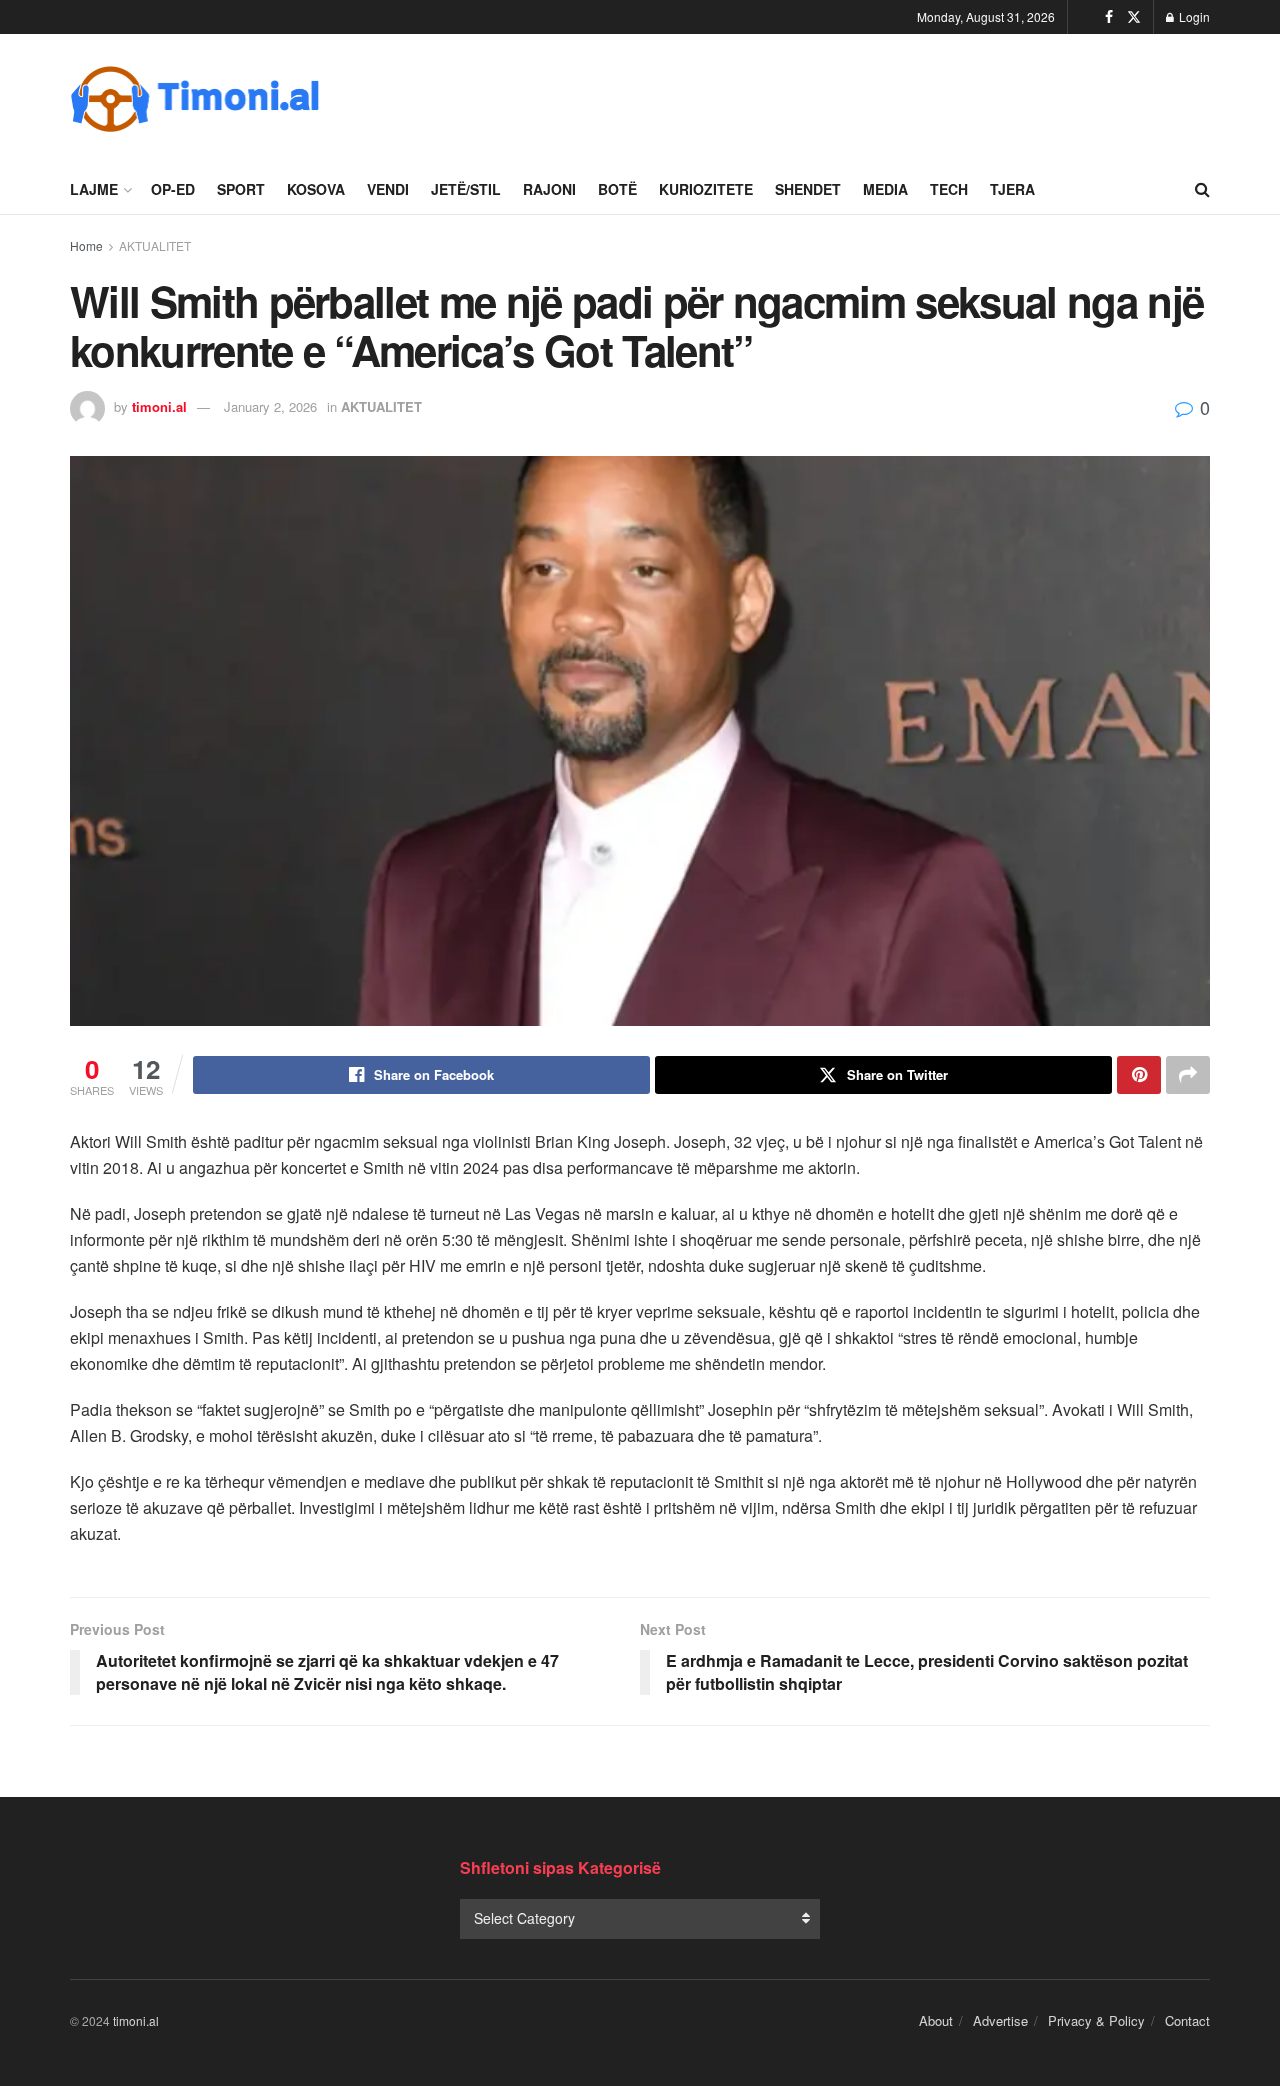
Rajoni (549, 189)
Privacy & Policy (1096, 2020)
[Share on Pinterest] (1139, 1075)
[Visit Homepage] (195, 99)
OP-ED (173, 189)
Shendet (808, 189)
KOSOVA (316, 189)
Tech (949, 189)
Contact (1187, 2020)
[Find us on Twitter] (1134, 17)
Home (86, 245)
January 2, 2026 (270, 406)
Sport (241, 189)
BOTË (617, 189)
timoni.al (159, 406)
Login (1193, 16)
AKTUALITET (155, 245)
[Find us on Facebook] (1109, 17)
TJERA (1012, 189)
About (936, 2020)
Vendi (388, 189)
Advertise (1000, 2020)
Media (885, 189)
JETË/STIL (466, 189)
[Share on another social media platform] (1188, 1075)
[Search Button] (1202, 189)
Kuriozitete (706, 189)
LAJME (94, 189)
